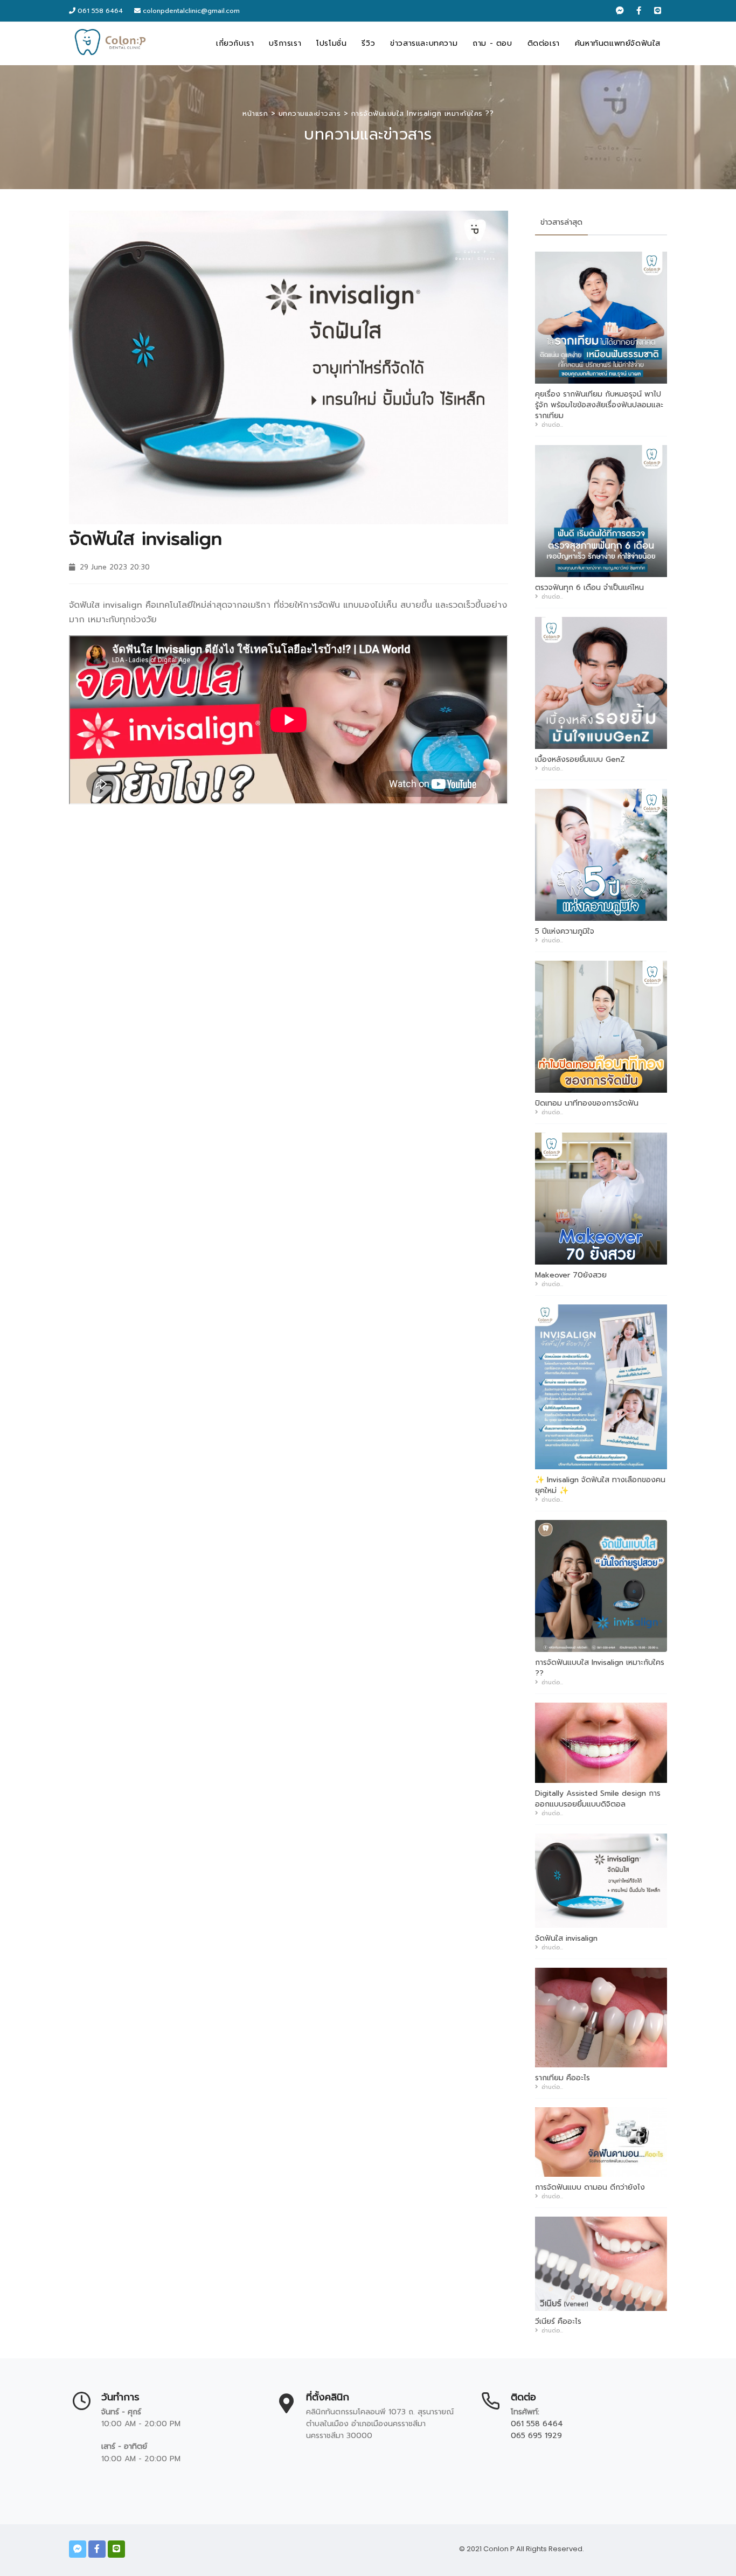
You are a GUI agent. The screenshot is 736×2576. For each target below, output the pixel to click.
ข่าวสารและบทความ (424, 43)
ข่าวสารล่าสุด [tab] (561, 222)
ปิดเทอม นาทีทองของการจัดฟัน (587, 1103)
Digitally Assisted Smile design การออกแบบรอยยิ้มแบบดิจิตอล (598, 1799)
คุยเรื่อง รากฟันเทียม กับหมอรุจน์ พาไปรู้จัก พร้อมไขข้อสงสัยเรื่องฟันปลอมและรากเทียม (599, 405)
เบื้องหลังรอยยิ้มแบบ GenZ (580, 760)
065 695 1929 (536, 2436)
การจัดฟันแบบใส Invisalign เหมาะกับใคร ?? (600, 1668)
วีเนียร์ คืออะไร (558, 2322)
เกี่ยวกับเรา (235, 43)
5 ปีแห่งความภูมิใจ (565, 932)
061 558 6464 (99, 11)
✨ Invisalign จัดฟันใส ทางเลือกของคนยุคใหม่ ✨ (600, 1485)
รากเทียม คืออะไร (563, 2078)
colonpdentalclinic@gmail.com (191, 11)
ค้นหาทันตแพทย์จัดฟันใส (618, 43)
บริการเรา (285, 43)
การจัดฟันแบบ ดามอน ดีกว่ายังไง (590, 2188)
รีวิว (368, 43)
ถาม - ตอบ (492, 43)
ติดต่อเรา (544, 43)
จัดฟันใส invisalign (566, 1939)
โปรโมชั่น (331, 43)
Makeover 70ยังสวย (571, 1275)
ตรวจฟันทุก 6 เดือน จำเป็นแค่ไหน (589, 588)
